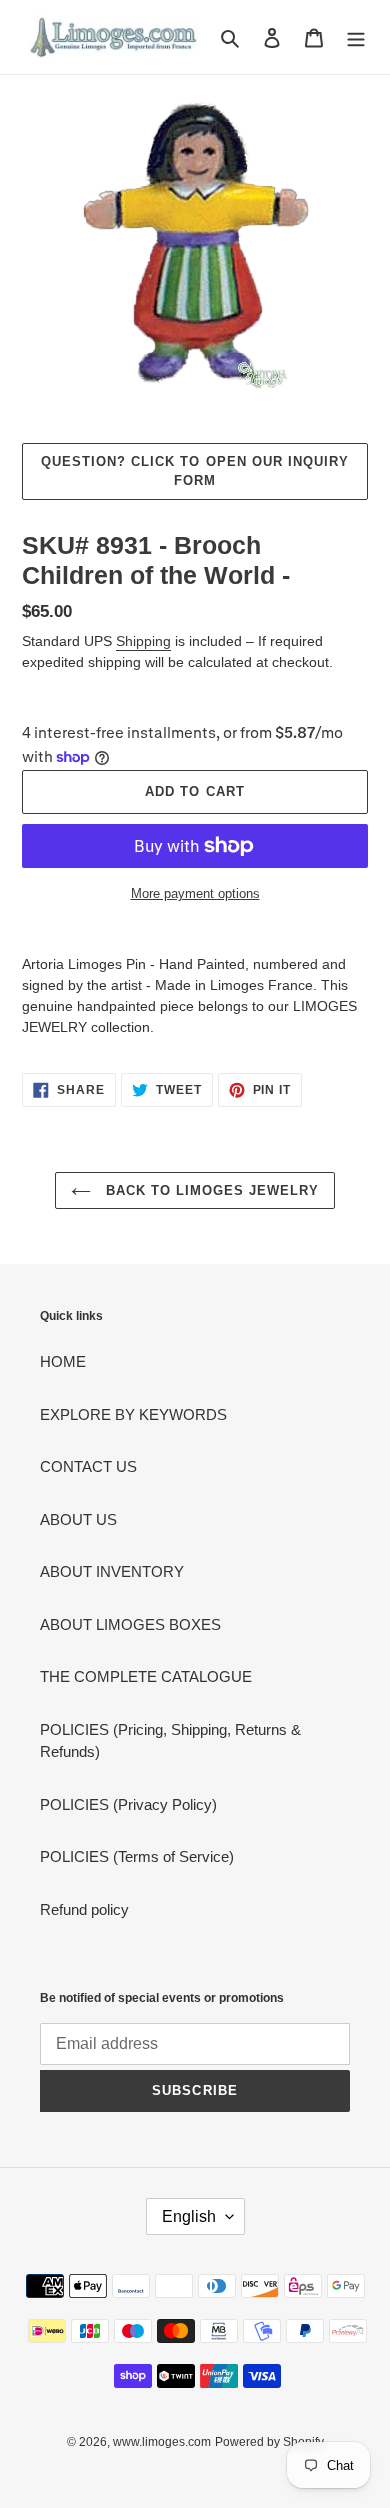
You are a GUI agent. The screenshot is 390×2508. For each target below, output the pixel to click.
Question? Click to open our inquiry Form (195, 471)
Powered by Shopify (269, 2442)
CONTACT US (88, 1466)
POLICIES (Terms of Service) (137, 1856)
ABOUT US (78, 1519)
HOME (63, 1361)
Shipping (143, 641)
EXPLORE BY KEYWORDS (133, 1414)
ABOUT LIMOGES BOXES (130, 1624)
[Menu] (356, 37)
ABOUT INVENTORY (112, 1571)
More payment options (195, 893)
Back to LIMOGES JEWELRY (210, 1190)
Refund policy (84, 1909)
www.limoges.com (162, 2442)
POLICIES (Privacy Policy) (128, 1804)
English (189, 2216)
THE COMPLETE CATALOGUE (146, 1676)
